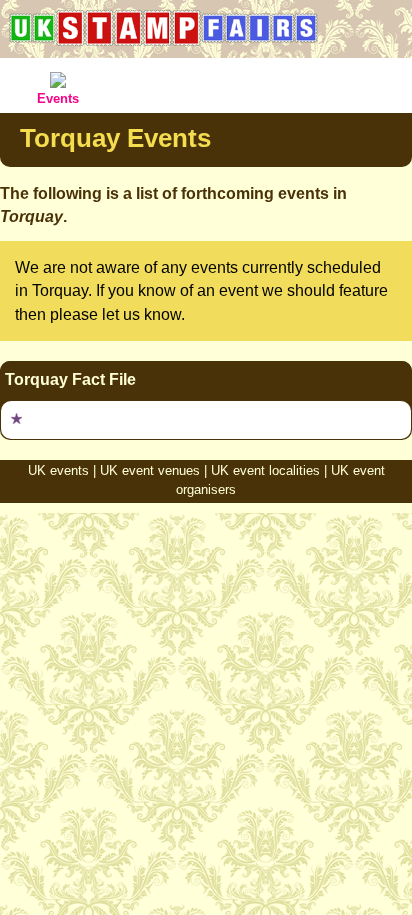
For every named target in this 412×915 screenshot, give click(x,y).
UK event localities (265, 470)
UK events (58, 470)
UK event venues (150, 470)
